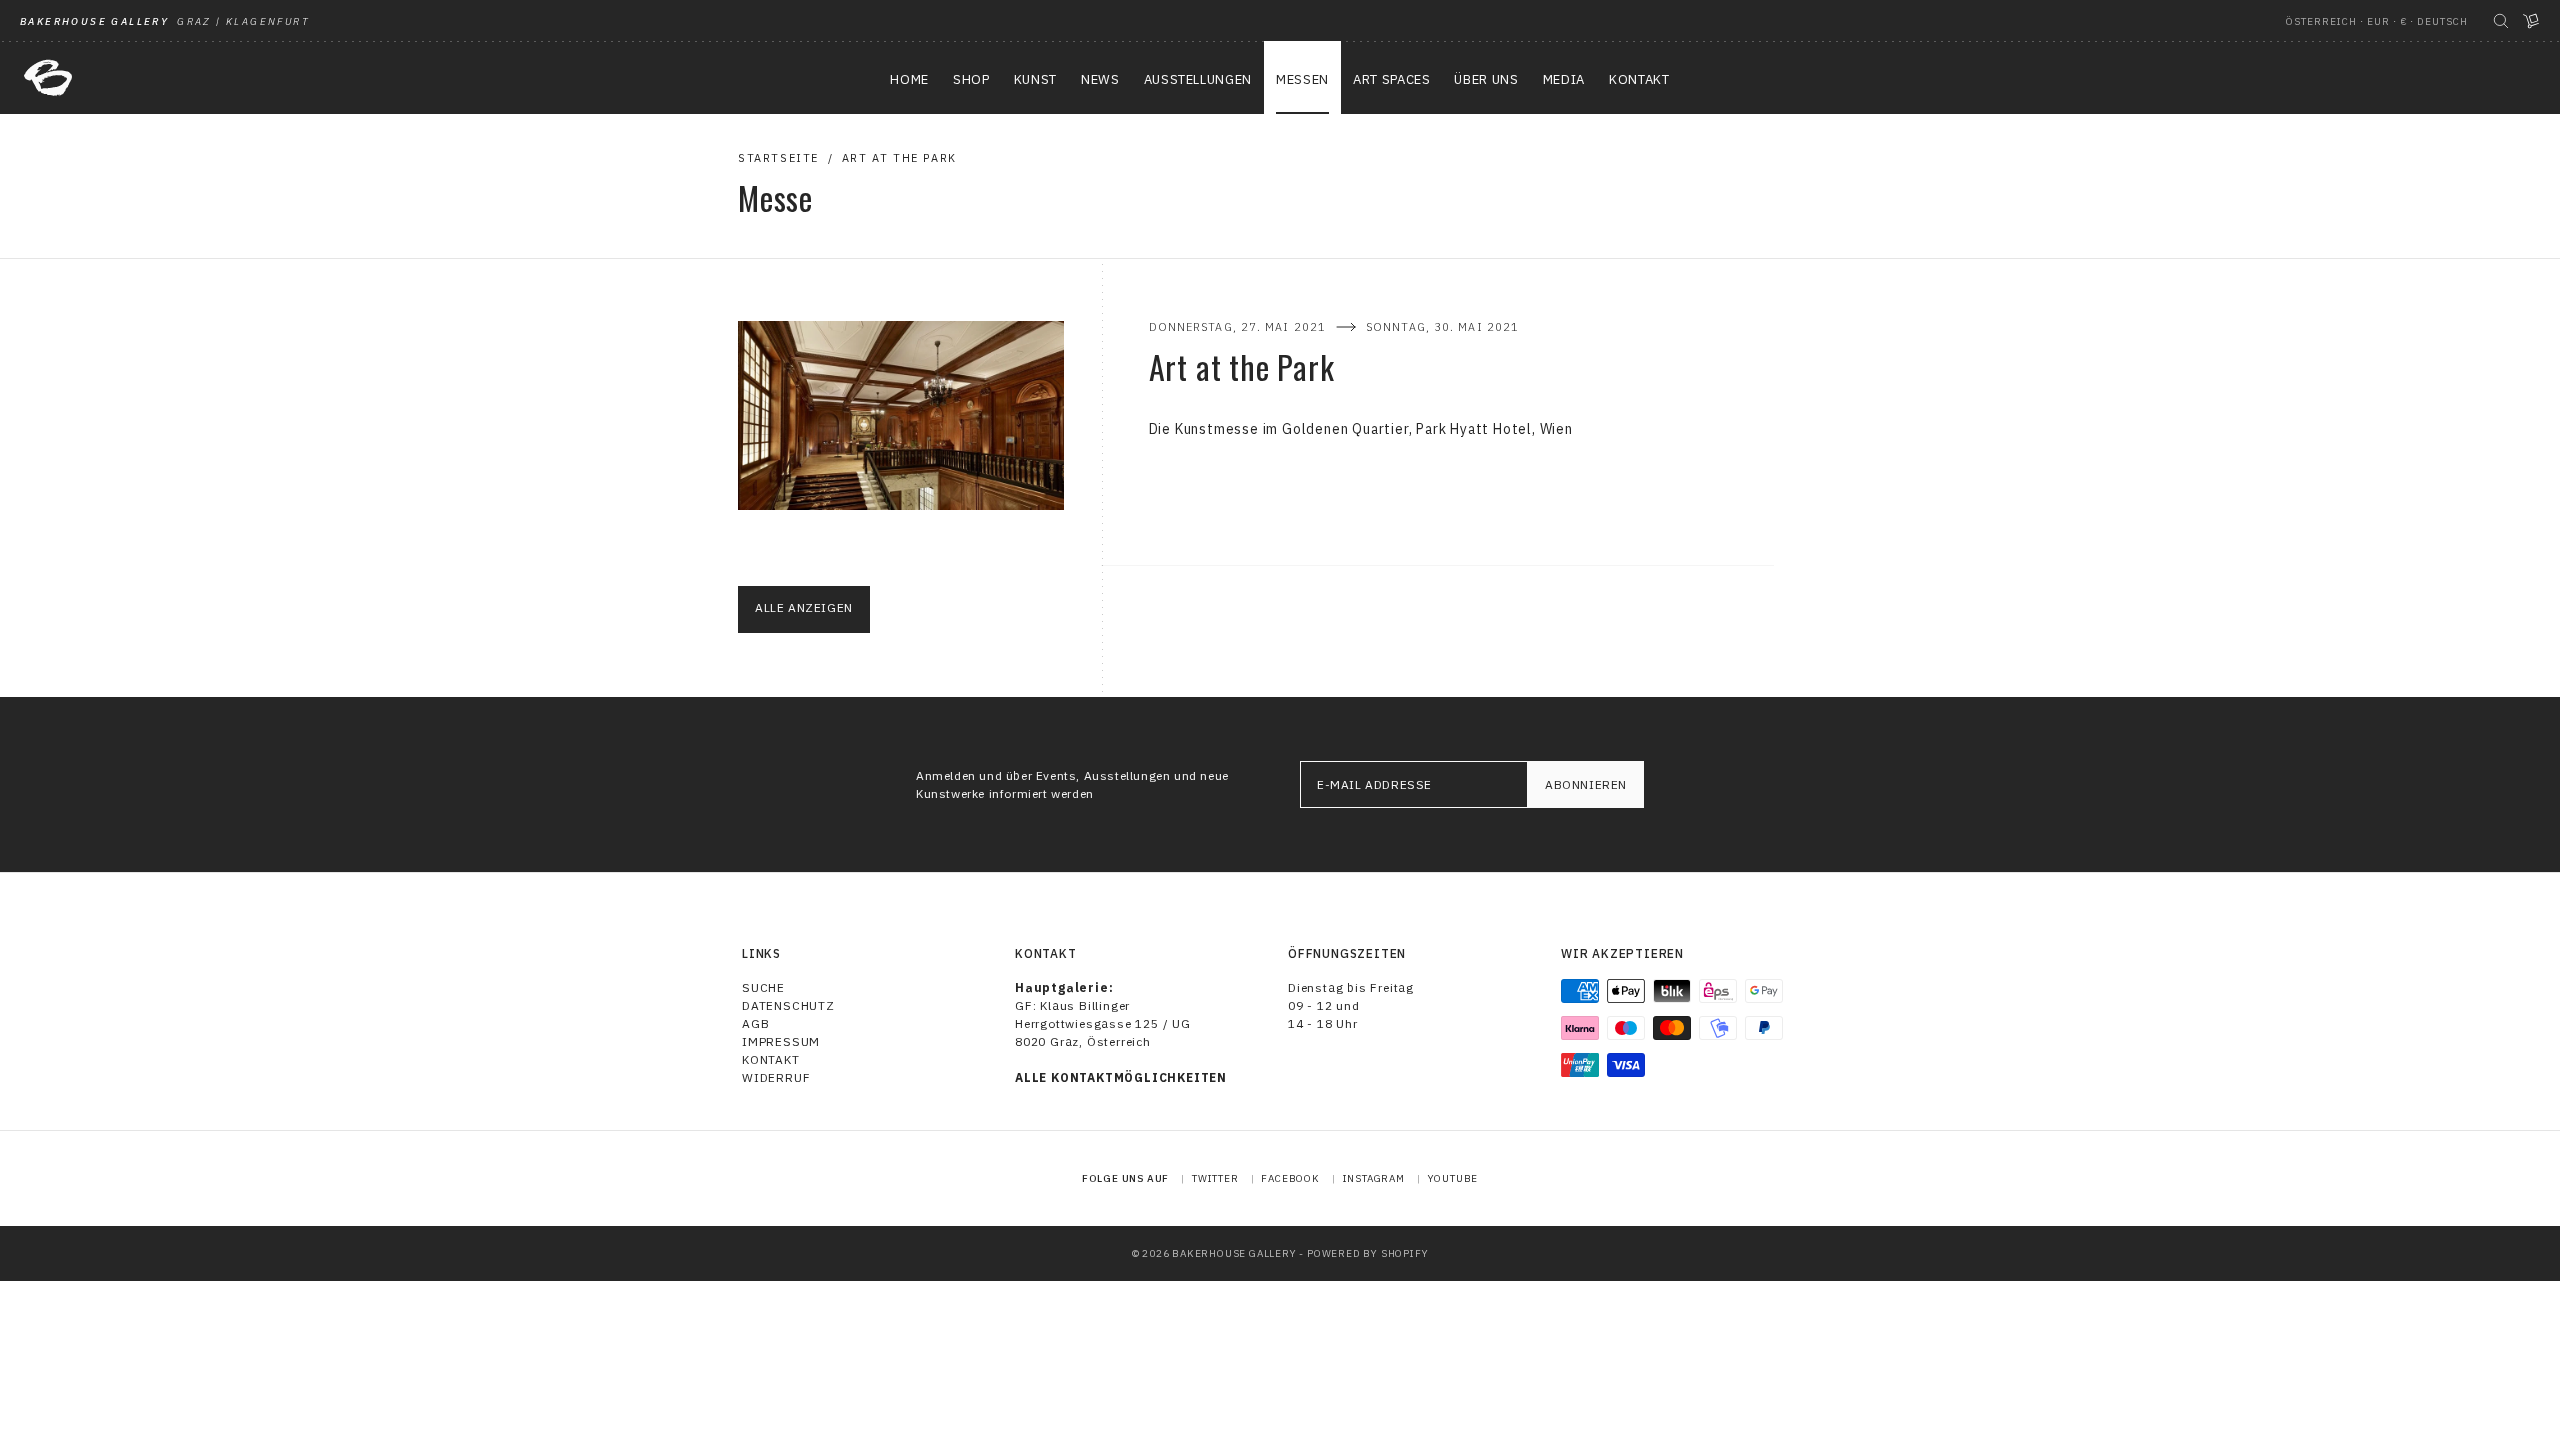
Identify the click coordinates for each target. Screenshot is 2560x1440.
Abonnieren (1586, 784)
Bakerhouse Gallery (1234, 1253)
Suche (763, 987)
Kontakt (771, 1059)
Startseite (778, 158)
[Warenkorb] (2531, 21)
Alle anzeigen (804, 607)
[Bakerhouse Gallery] (48, 78)
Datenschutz (788, 1005)
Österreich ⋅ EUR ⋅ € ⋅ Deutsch (2377, 21)
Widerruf (776, 1077)
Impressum (781, 1041)
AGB (755, 1023)
